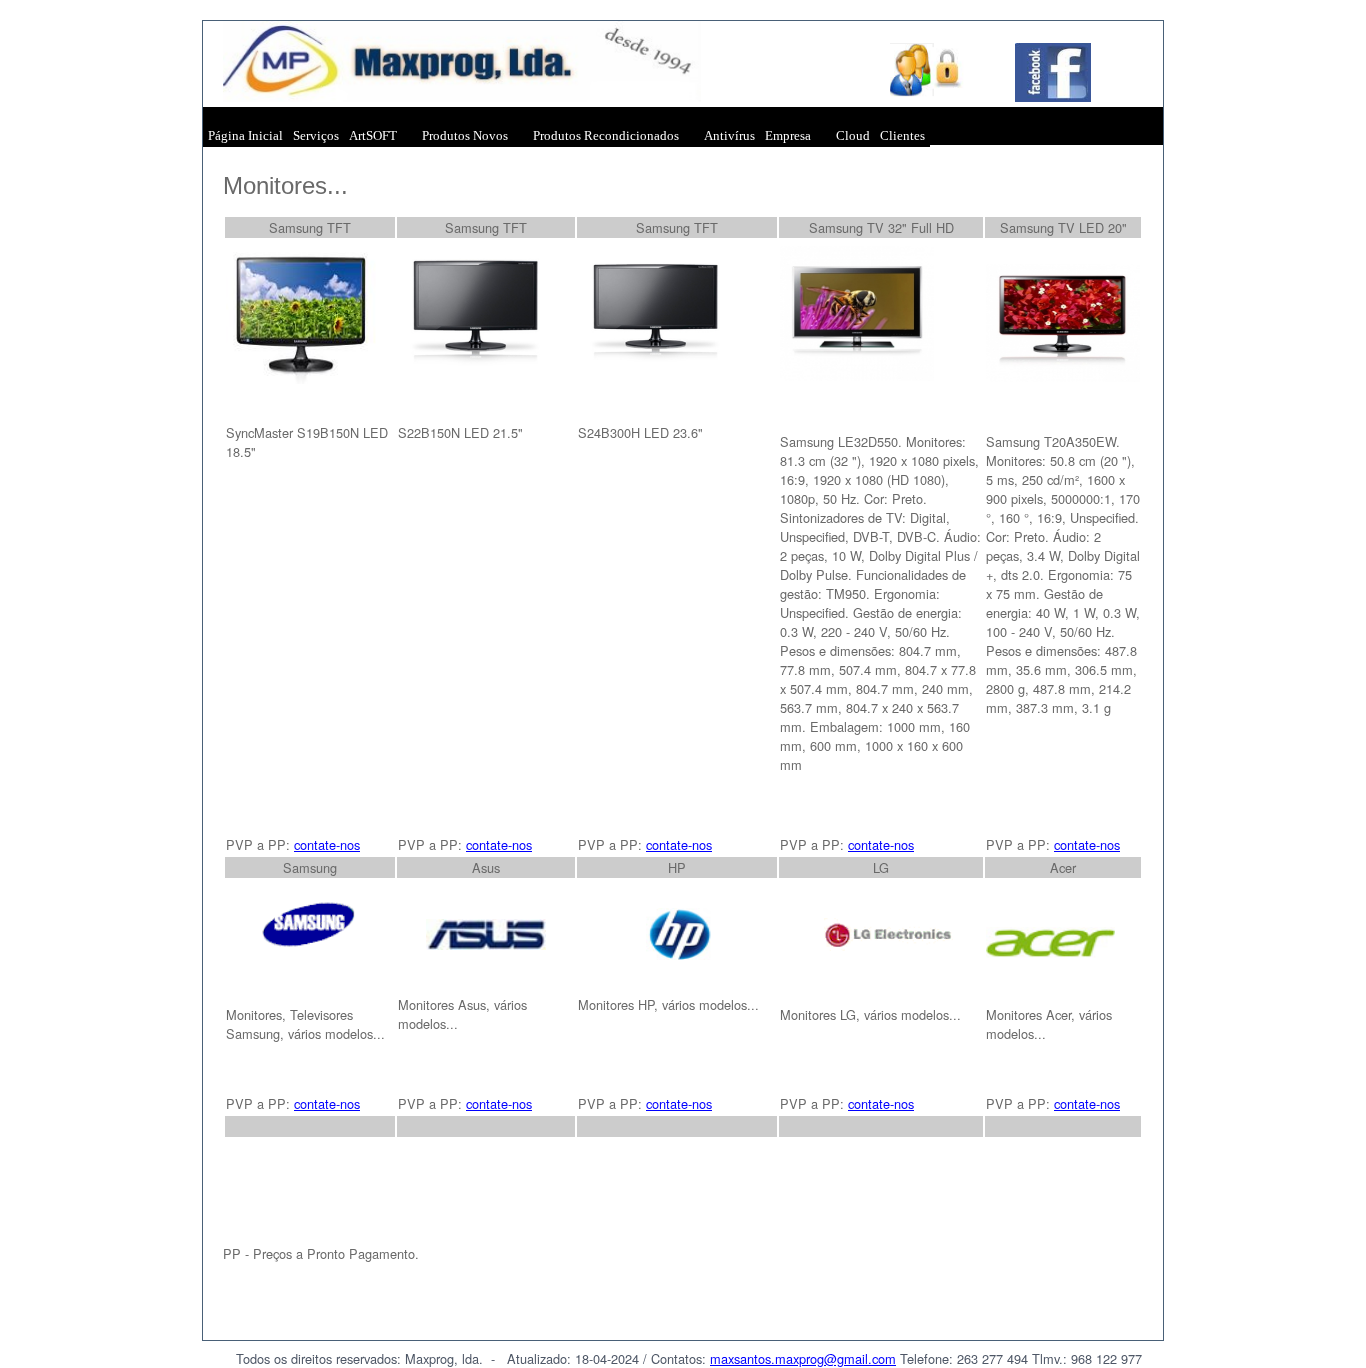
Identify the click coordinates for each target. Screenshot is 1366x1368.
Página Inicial (245, 135)
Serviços (316, 135)
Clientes (902, 135)
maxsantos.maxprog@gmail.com (803, 1358)
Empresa (788, 135)
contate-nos (327, 844)
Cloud (853, 135)
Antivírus (729, 135)
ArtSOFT (373, 135)
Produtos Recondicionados (606, 135)
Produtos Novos (465, 135)
